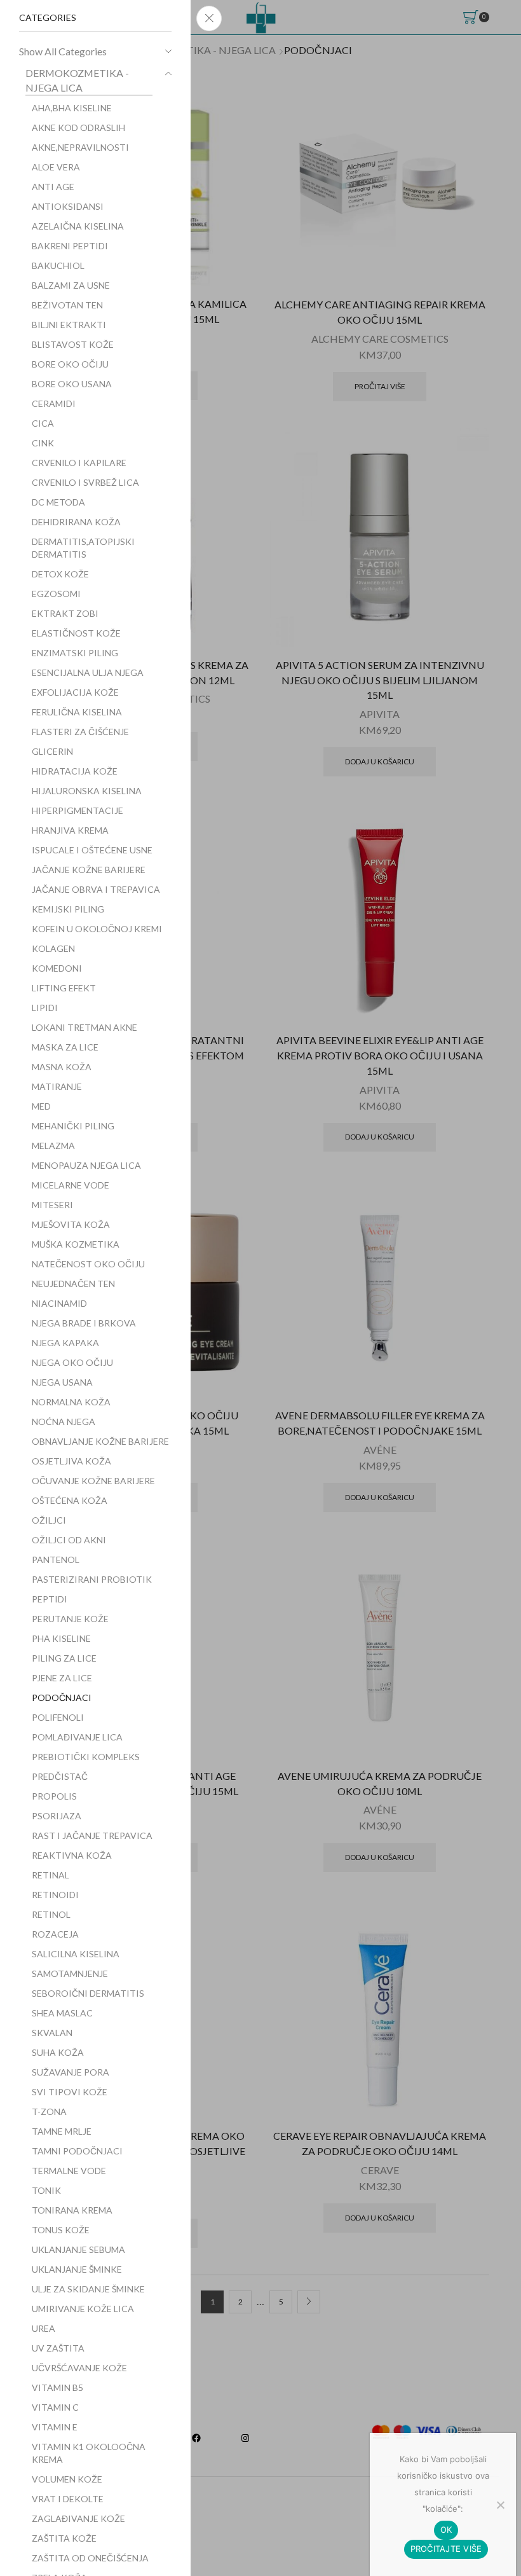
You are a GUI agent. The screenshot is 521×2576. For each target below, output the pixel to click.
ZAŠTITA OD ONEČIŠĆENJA (90, 2558)
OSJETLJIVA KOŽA (71, 1461)
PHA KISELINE (61, 1638)
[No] (500, 2505)
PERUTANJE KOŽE (70, 1619)
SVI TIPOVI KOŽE (70, 2092)
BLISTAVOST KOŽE (73, 344)
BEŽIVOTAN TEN (67, 305)
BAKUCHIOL (58, 265)
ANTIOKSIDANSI (68, 206)
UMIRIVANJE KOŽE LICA (83, 2309)
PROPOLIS (54, 1796)
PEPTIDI (50, 1599)
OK (446, 2530)
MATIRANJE (57, 1086)
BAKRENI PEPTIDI (70, 246)
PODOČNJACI (62, 1698)
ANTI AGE (53, 187)
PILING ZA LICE (64, 1658)
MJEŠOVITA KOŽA (71, 1224)
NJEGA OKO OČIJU (72, 1362)
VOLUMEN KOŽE (67, 2479)
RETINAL (51, 1875)
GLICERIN (52, 751)
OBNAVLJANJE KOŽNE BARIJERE (100, 1441)
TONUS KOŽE (61, 2230)
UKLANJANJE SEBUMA (78, 2249)
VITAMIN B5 (58, 2387)
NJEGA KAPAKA (65, 1343)
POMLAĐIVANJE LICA (77, 1737)
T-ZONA (49, 2111)
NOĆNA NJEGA (64, 1422)
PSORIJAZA (57, 1816)
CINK (43, 443)
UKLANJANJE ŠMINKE (77, 2269)
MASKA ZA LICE (65, 1047)
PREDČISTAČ (60, 1776)
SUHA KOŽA (58, 2052)
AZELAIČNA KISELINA (78, 226)
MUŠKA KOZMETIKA (76, 1244)
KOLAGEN (53, 948)
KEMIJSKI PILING (68, 909)
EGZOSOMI (56, 594)
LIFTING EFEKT (64, 988)
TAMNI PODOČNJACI (77, 2151)
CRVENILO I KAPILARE (79, 463)
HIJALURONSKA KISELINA (87, 791)
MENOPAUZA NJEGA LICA (86, 1165)
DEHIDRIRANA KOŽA (76, 522)
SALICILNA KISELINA (76, 1954)
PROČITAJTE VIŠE (446, 2549)
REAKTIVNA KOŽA (72, 1855)
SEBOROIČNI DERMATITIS (88, 1993)
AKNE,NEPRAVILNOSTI (80, 147)
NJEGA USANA (62, 1382)
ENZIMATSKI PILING (75, 653)
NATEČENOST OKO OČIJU (88, 1264)
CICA (43, 423)
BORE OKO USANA (72, 384)
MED (41, 1106)
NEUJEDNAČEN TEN (73, 1284)
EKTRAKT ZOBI (65, 613)
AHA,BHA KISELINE (72, 108)
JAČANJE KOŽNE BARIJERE (89, 870)
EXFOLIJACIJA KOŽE (75, 692)
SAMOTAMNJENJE (70, 1973)
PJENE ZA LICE (62, 1678)
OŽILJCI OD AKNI (69, 1540)
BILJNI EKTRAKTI (69, 325)
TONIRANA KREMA (72, 2210)
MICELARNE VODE (71, 1185)
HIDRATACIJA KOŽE (75, 771)
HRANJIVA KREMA (70, 830)
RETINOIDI (55, 1895)
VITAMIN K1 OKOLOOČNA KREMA (89, 2453)
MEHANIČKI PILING (73, 1126)
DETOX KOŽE (60, 574)
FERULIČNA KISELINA (77, 712)
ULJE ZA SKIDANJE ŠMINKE (88, 2289)
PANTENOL (56, 1560)
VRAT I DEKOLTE (68, 2499)
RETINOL (51, 1914)
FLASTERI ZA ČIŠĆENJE (80, 732)
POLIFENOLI (58, 1717)
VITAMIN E (55, 2427)
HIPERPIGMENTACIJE (78, 810)
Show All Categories (63, 51)
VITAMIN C (55, 2407)
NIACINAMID (59, 1303)
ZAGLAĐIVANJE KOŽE (78, 2518)
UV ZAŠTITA (58, 2348)
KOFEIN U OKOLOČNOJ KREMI (97, 929)
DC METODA (58, 502)
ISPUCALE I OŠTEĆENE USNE (92, 850)
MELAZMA (53, 1146)
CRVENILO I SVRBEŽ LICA (85, 482)
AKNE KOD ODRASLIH (78, 127)
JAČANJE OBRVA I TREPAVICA (96, 889)
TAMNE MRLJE (62, 2131)
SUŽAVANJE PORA (71, 2072)
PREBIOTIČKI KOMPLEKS (86, 1757)
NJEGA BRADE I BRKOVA (84, 1323)
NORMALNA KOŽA (71, 1402)
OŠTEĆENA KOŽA (70, 1500)
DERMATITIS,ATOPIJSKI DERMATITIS (83, 548)
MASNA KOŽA (62, 1067)
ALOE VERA (56, 167)
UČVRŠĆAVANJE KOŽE (79, 2368)
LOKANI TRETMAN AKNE (85, 1027)
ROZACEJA (55, 1934)
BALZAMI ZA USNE (71, 285)
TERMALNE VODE (69, 2171)
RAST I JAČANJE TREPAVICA (92, 1836)
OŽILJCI (49, 1520)
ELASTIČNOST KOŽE (76, 633)
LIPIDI (45, 1008)
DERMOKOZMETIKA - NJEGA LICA (77, 80)
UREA (44, 2328)
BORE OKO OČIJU (70, 364)
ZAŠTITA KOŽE (64, 2538)
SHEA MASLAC (62, 2013)
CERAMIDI (54, 403)
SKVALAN (52, 2033)
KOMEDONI (57, 968)
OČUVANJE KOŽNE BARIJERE (93, 1481)
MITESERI (52, 1205)
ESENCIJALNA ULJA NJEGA (88, 672)
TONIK (46, 2190)
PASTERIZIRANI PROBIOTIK (92, 1579)
